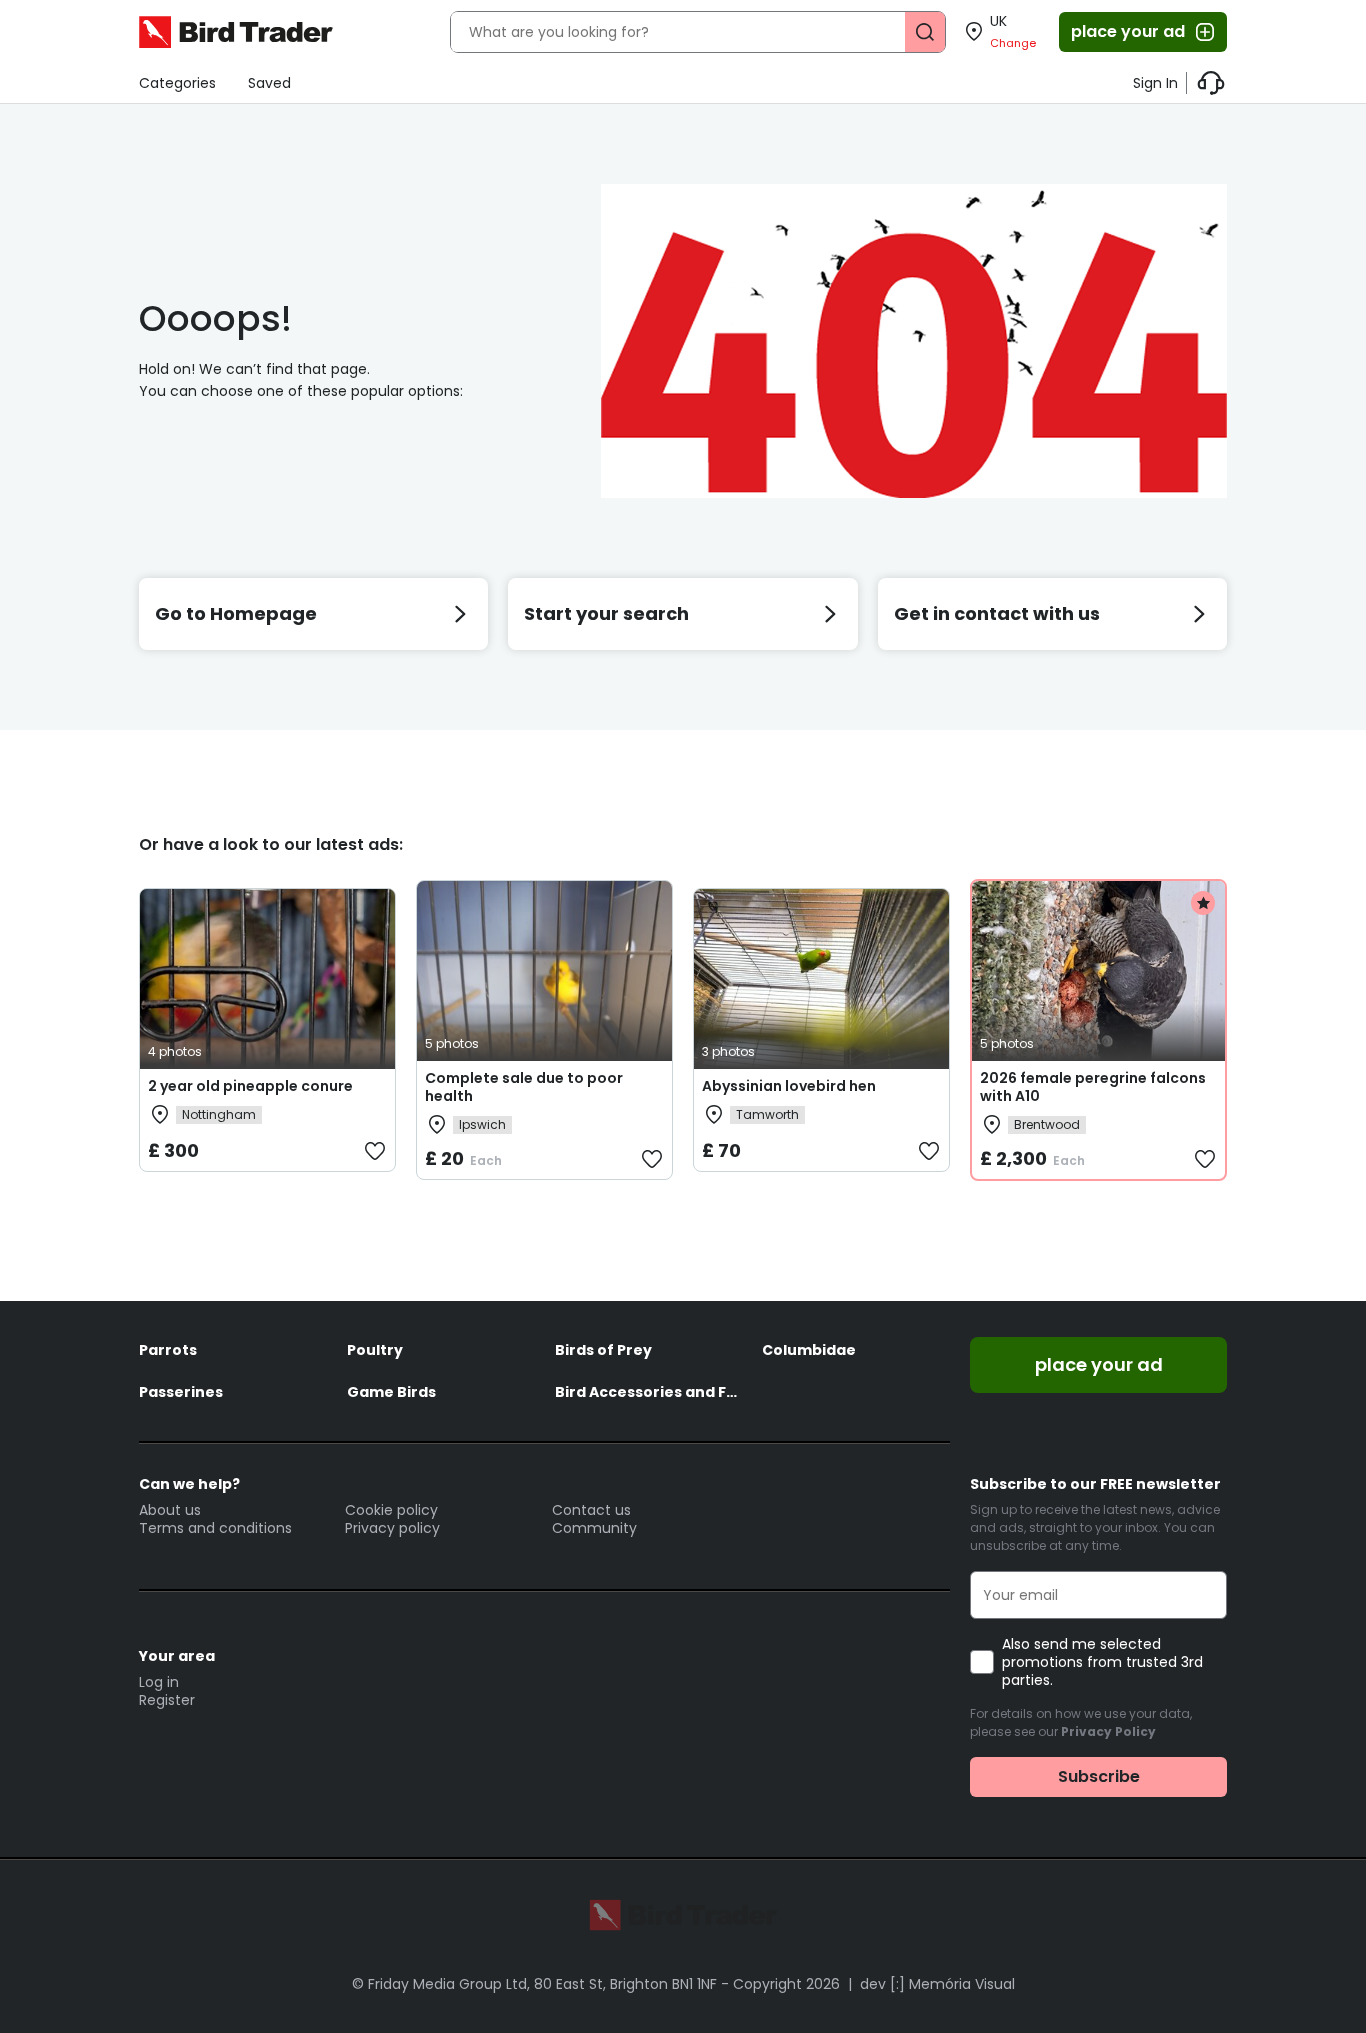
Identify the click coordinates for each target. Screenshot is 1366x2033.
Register (167, 1700)
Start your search (606, 613)
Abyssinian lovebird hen (789, 1086)
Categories (177, 83)
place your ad (1128, 31)
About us (170, 1510)
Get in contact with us (997, 613)
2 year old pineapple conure (250, 1086)
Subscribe (1099, 1776)
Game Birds (391, 1392)
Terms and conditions (215, 1528)
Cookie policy (391, 1510)
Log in (159, 1682)
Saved (269, 83)
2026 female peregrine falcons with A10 (1093, 1087)
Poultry (375, 1350)
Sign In (1155, 83)
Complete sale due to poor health (524, 1087)
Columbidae (809, 1350)
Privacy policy (392, 1528)
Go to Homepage (236, 613)
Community (594, 1528)
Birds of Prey (603, 1350)
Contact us (591, 1510)
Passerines (181, 1392)
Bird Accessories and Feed (649, 1392)
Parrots (168, 1350)
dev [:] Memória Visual (937, 1984)
